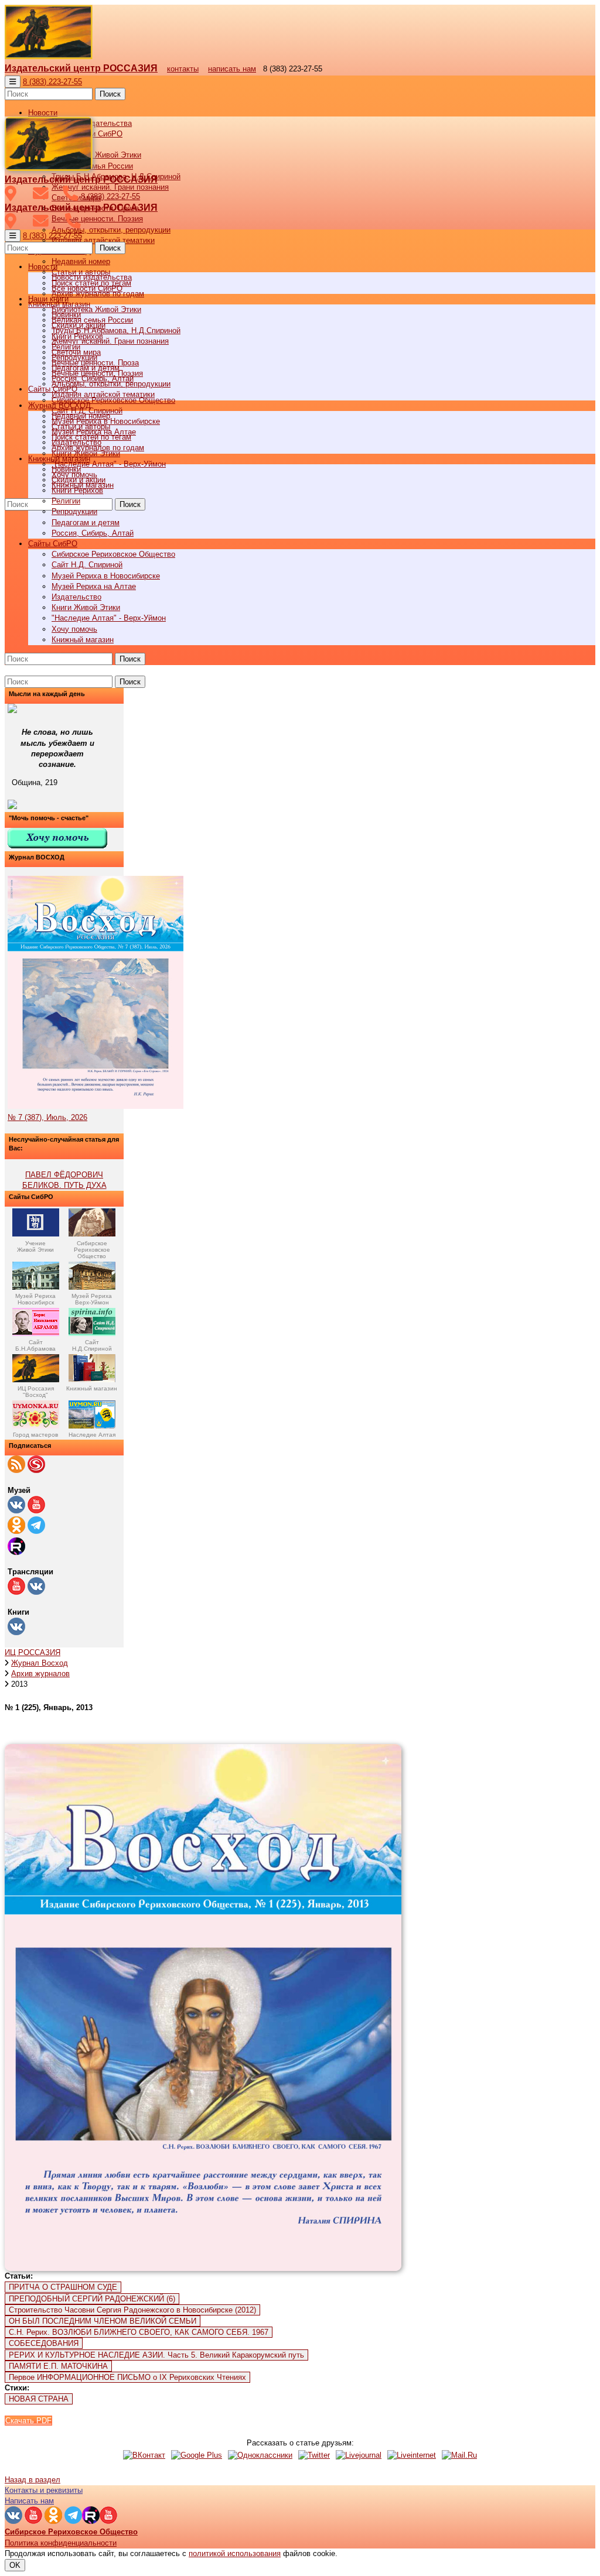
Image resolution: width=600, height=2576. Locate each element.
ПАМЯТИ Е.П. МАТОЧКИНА (58, 2366)
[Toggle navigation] (13, 82)
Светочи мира (76, 352)
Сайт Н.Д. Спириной (87, 565)
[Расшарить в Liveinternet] (412, 2455)
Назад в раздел (33, 2480)
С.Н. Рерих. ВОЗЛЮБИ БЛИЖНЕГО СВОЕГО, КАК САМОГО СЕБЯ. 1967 (139, 2332)
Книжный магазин (83, 640)
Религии (66, 501)
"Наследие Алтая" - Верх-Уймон (109, 464)
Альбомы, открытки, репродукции (111, 230)
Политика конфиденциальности (61, 2543)
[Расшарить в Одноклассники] (260, 2455)
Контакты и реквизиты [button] (44, 2490)
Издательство (76, 597)
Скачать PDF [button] (28, 2421)
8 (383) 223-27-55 (52, 82)
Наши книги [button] (48, 299)
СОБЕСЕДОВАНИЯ (44, 2343)
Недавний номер (81, 261)
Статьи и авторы (81, 427)
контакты (183, 69)
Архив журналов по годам (98, 448)
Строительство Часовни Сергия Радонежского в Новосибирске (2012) (132, 2310)
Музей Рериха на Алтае (94, 586)
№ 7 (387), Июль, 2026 (47, 1117)
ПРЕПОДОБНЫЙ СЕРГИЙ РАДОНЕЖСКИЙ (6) (92, 2299)
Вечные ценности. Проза (95, 363)
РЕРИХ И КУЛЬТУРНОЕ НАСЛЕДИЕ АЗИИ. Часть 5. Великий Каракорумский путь (156, 2355)
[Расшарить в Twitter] (314, 2455)
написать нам (232, 69)
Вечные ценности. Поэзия (97, 219)
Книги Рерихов (77, 490)
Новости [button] (43, 113)
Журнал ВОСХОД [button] (59, 405)
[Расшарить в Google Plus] (197, 2455)
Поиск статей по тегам (91, 437)
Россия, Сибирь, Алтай (93, 533)
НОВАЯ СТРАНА (39, 2399)
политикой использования (235, 2553)
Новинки (66, 469)
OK (15, 2565)
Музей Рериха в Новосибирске (106, 576)
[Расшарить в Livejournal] (359, 2455)
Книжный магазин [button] (59, 459)
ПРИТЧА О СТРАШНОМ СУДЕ (63, 2287)
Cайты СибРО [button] (53, 544)
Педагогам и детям (86, 523)
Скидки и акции (79, 480)
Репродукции (74, 511)
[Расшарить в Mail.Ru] (459, 2455)
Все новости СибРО (87, 288)
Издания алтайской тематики (103, 240)
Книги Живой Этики (86, 607)
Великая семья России (92, 320)
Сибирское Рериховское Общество (113, 554)
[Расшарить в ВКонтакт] (144, 2455)
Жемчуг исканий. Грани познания (110, 341)
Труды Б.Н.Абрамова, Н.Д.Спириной (116, 330)
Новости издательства (92, 277)
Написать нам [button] (29, 2501)
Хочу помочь (74, 629)
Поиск (110, 94)
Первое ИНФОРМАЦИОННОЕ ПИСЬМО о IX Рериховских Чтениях (127, 2377)
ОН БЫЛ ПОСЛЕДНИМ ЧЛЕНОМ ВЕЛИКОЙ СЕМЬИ (103, 2321)
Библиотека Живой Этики (96, 155)
